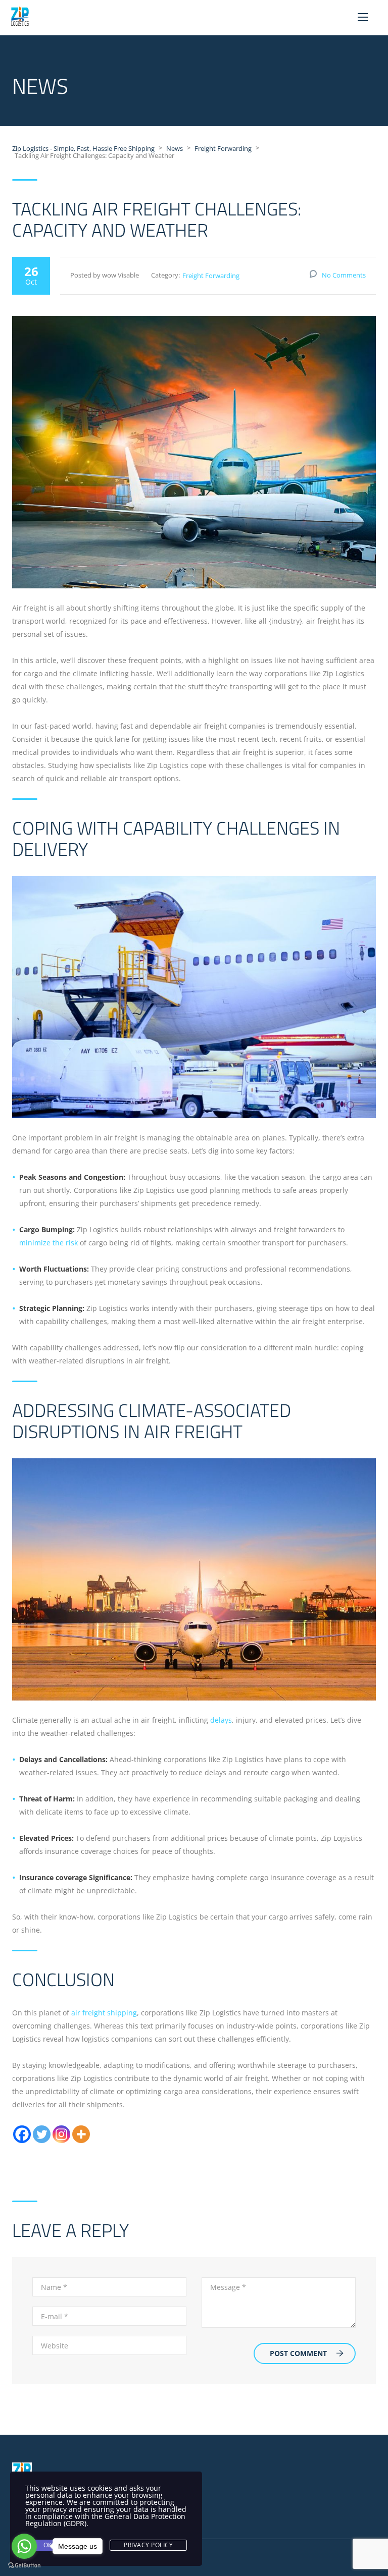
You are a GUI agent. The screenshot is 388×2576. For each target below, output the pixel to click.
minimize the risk (48, 1243)
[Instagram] (61, 2134)
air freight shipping (104, 2013)
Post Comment (298, 2353)
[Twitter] (42, 2134)
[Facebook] (22, 2134)
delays (221, 1720)
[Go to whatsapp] (24, 2546)
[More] (81, 2134)
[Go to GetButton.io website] (24, 2566)
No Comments (344, 275)
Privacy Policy (148, 2545)
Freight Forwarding (211, 276)
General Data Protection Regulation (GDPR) (105, 2520)
